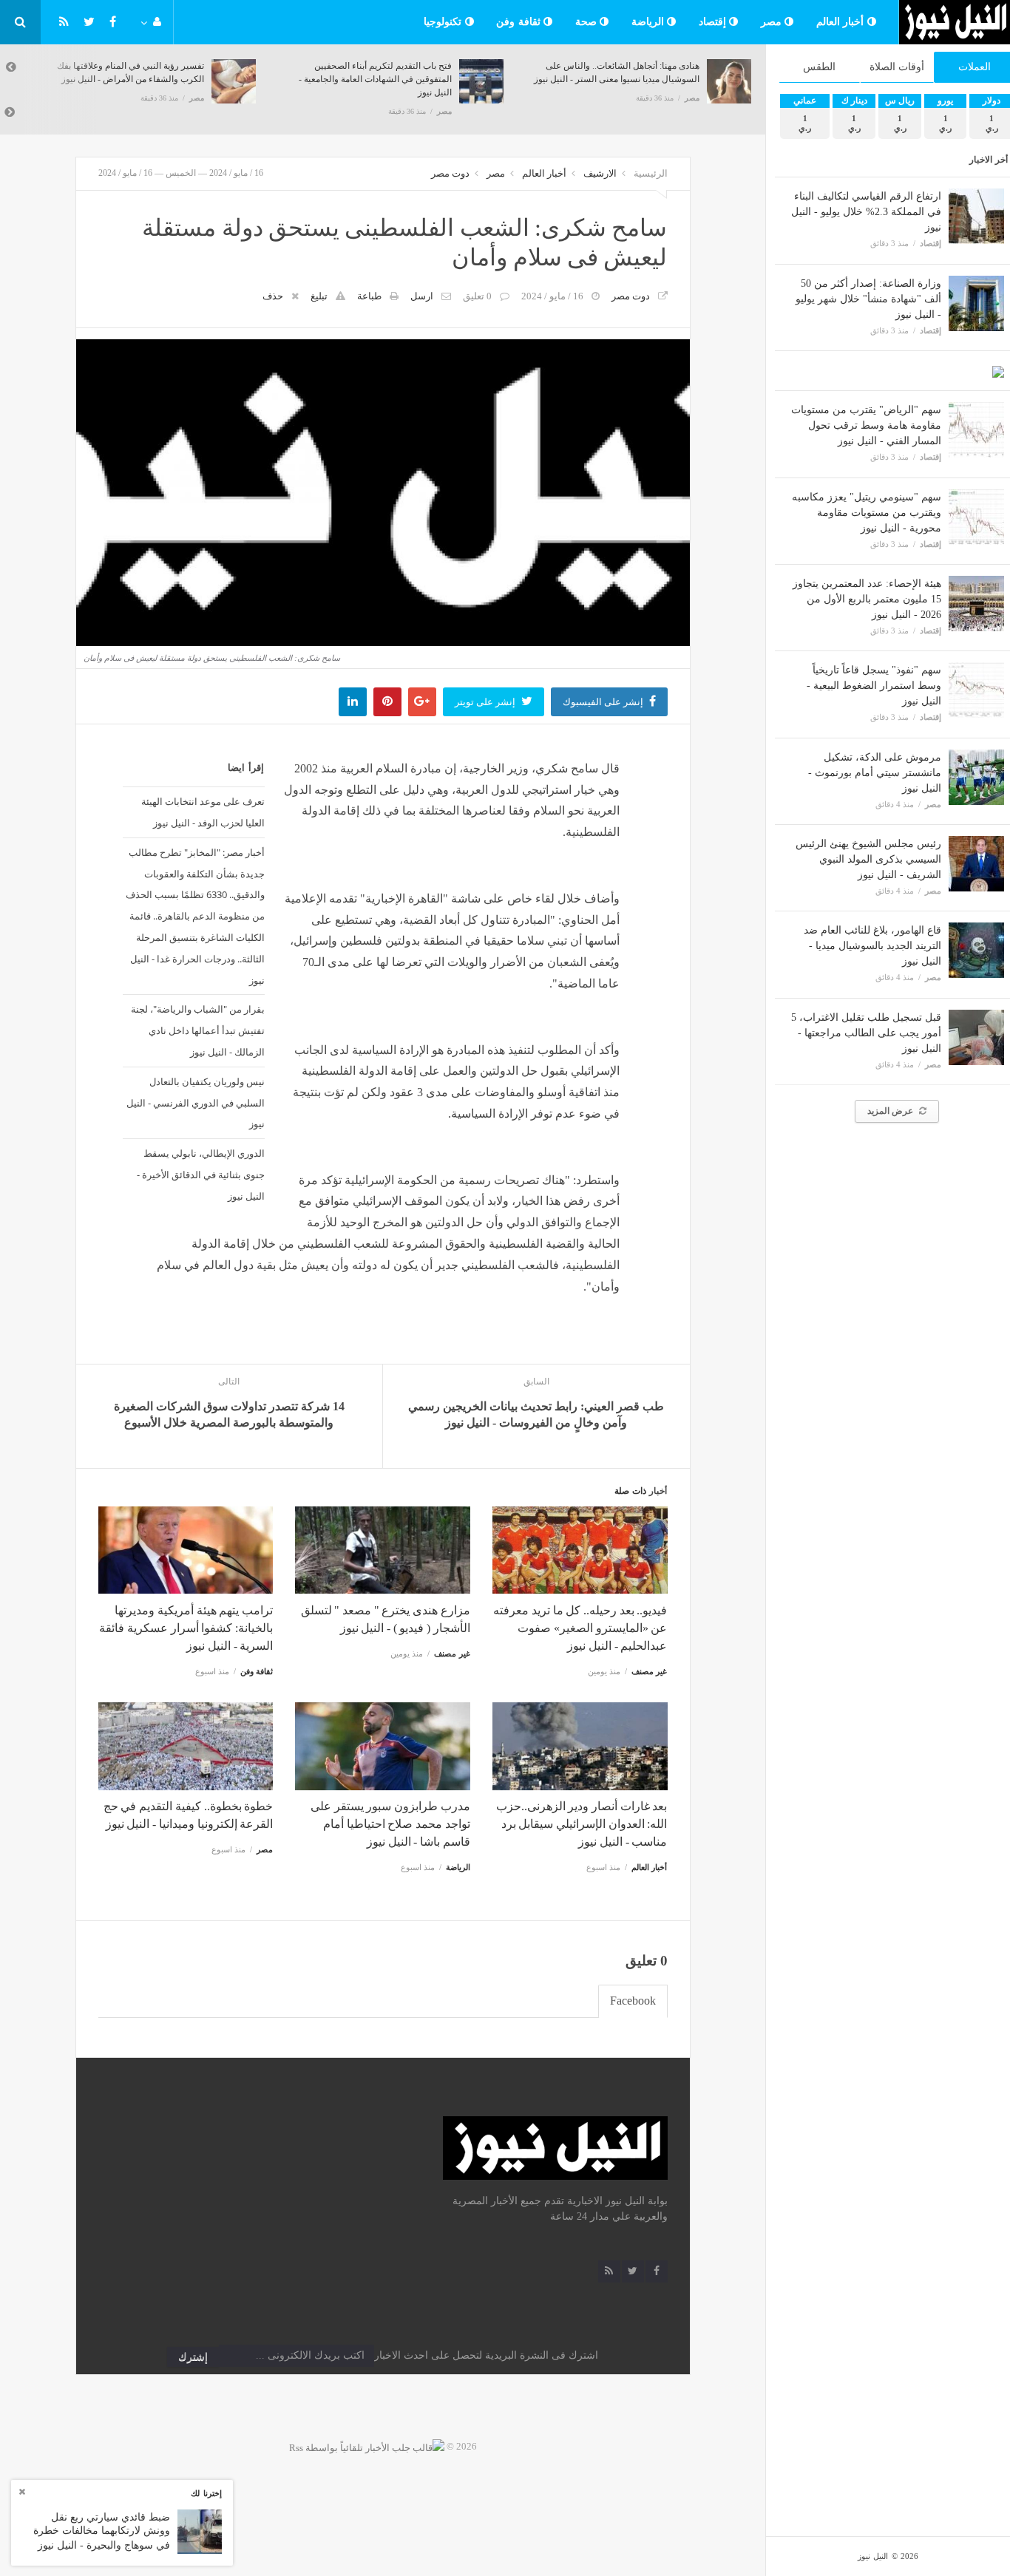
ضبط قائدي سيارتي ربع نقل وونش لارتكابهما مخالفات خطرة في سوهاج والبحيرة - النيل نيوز (102, 2531)
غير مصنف (650, 1671)
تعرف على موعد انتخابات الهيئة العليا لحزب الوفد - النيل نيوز (203, 812)
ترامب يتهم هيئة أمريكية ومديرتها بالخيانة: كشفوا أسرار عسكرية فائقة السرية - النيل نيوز (186, 1628)
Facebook (633, 2001)
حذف (273, 296)
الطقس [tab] (819, 67)
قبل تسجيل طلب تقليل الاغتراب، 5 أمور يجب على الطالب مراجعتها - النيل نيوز (866, 1033)
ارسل (422, 296)
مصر (773, 22)
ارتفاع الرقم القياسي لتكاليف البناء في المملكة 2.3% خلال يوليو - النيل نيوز (866, 212)
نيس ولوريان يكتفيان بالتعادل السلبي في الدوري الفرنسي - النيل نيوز (196, 1103)
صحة (588, 22)
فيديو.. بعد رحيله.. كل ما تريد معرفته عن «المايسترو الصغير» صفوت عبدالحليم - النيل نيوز (580, 1628)
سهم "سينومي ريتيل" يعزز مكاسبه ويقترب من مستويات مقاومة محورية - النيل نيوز (867, 513)
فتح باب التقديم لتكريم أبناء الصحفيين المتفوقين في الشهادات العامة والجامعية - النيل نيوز (375, 79)
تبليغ (319, 296)
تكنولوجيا (444, 22)
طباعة (369, 296)
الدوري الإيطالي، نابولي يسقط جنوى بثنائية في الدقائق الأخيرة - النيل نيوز (201, 1175)
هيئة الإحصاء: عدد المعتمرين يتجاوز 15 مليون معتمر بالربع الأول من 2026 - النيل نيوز (867, 599)
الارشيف (600, 173)
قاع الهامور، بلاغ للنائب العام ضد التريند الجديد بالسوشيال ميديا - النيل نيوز (872, 946)
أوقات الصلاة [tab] (897, 67)
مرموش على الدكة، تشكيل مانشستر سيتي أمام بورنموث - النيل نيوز (875, 773)
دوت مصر (450, 173)
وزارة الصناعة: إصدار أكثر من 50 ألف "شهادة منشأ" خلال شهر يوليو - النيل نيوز (868, 299)
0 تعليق (477, 296)
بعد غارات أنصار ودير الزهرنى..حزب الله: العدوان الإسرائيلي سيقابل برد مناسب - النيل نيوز (582, 1824)
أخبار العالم (842, 22)
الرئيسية (651, 173)
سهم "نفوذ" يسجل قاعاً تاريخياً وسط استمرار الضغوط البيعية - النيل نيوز (874, 686)
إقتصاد (714, 22)
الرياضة (650, 22)
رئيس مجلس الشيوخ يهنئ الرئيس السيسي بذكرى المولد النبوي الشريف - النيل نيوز (868, 859)
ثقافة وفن (520, 22)
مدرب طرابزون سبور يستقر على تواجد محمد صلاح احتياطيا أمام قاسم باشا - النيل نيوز (390, 1824)
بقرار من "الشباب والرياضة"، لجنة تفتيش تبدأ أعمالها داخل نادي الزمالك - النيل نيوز (198, 1030)
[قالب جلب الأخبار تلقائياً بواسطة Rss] (367, 2446)
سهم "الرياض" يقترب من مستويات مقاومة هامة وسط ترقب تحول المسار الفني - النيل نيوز (866, 425)
